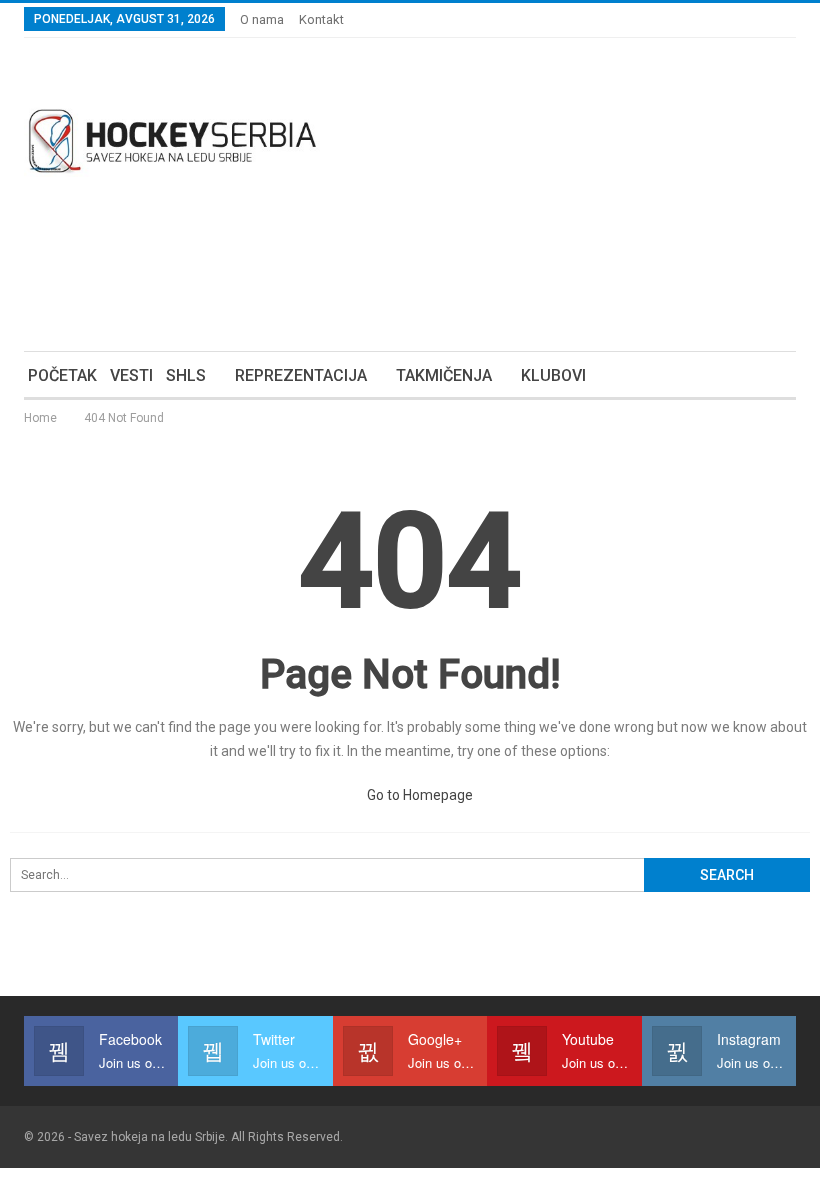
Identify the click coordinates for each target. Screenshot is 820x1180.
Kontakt (321, 19)
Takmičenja (444, 375)
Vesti (131, 375)
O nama (262, 19)
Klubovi (553, 375)
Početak (62, 375)
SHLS (186, 375)
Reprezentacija (301, 375)
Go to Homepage (418, 795)
